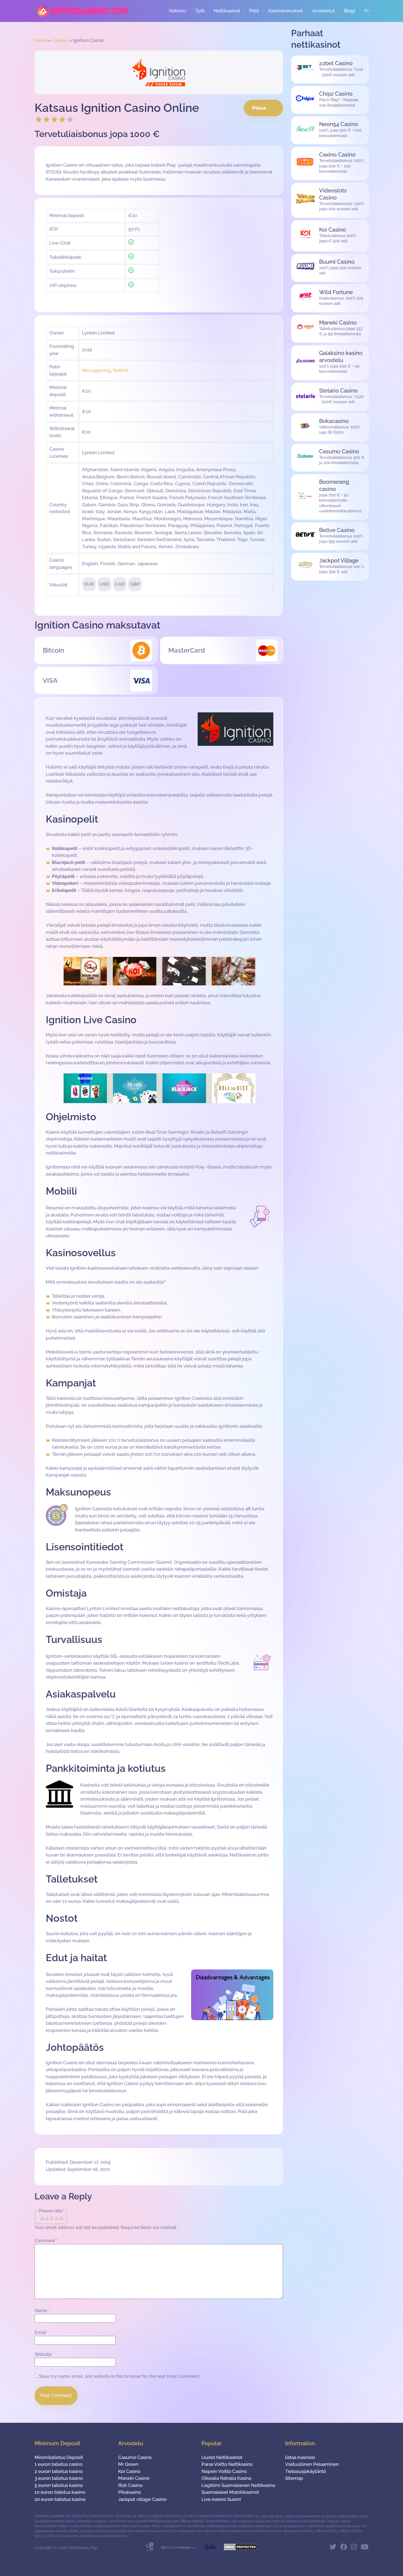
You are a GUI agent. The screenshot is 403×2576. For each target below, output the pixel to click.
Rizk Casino (130, 2485)
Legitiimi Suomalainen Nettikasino (238, 2485)
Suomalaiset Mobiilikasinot (230, 2492)
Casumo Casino (135, 2457)
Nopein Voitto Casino (224, 2471)
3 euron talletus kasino (59, 2478)
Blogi (350, 11)
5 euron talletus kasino (59, 2485)
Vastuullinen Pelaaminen (312, 2464)
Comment (46, 2241)
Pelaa (259, 108)
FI (367, 11)
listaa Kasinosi (300, 2457)
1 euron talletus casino (59, 2464)
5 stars (61, 2218)
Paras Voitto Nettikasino (227, 2464)
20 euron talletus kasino (60, 2499)
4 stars (56, 2218)
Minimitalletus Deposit (59, 2457)
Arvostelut (323, 11)
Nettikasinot (227, 11)
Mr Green (128, 2464)
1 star (42, 2218)
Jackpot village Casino (142, 2499)
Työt (200, 11)
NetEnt (120, 370)
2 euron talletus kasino (59, 2471)
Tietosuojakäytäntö (306, 2471)
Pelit (254, 11)
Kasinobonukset (286, 11)
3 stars (51, 2218)
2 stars (47, 2218)
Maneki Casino (134, 2478)
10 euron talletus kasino (60, 2492)
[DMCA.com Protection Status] (241, 2549)
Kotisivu (178, 11)
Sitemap (294, 2478)
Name (42, 2311)
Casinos (60, 40)
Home (41, 40)
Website (43, 2354)
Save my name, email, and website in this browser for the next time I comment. (120, 2376)
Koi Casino (129, 2471)
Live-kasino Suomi (221, 2499)
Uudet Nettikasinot (222, 2457)
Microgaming (96, 370)
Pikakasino (130, 2492)
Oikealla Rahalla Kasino (226, 2478)
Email (42, 2332)
